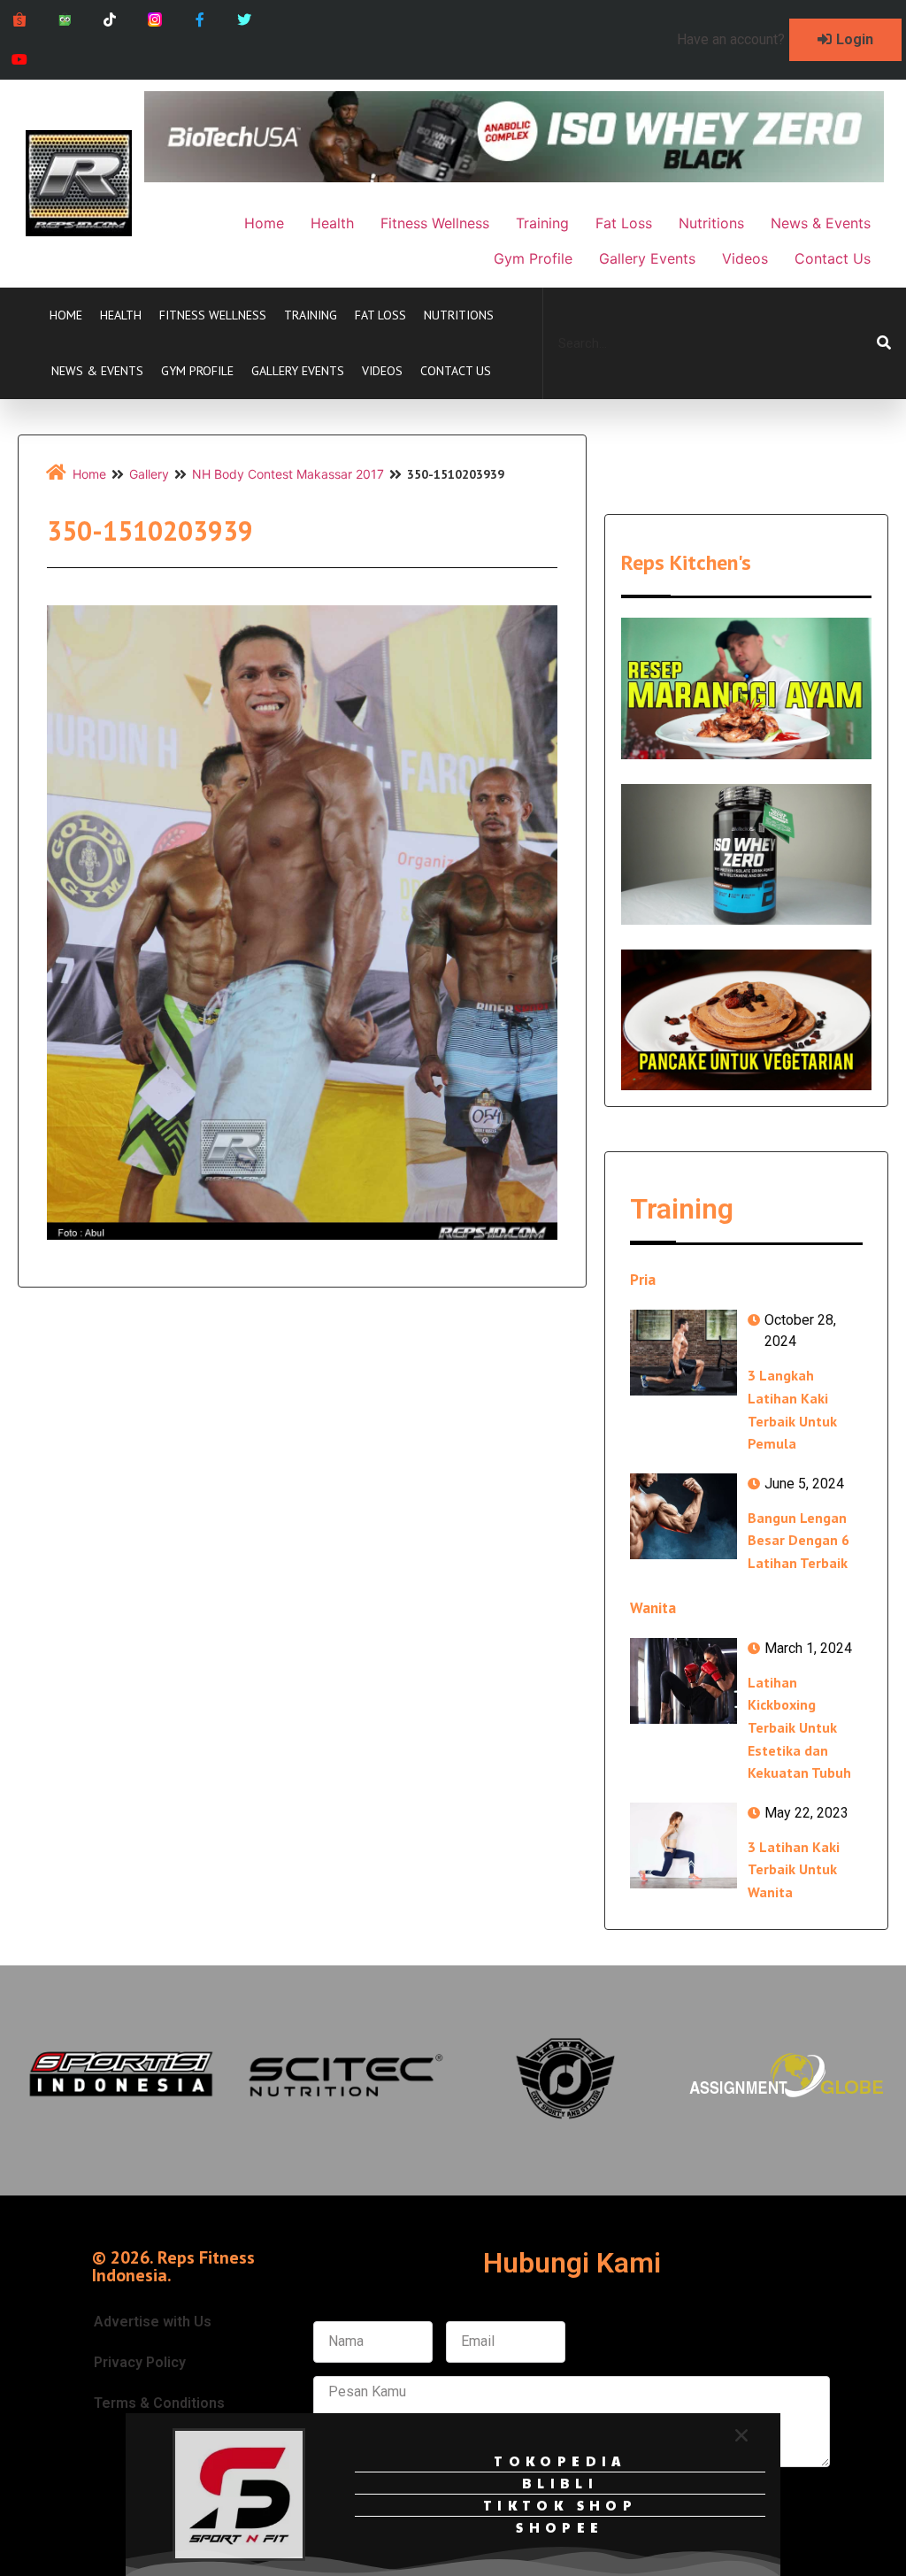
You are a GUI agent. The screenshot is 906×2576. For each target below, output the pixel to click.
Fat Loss (380, 315)
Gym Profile (197, 371)
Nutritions (459, 315)
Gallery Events (298, 371)
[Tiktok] (110, 20)
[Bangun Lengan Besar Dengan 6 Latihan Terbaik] (683, 1516)
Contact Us (456, 371)
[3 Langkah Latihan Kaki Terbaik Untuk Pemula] (683, 1353)
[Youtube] (20, 60)
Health (121, 315)
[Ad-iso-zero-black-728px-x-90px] (514, 177)
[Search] (884, 343)
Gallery (149, 474)
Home (66, 315)
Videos (382, 371)
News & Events (97, 371)
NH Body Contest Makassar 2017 (288, 474)
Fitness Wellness (213, 315)
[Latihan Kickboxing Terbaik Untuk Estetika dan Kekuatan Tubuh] (683, 1681)
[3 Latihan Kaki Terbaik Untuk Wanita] (683, 1845)
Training (311, 315)
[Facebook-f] (200, 20)
